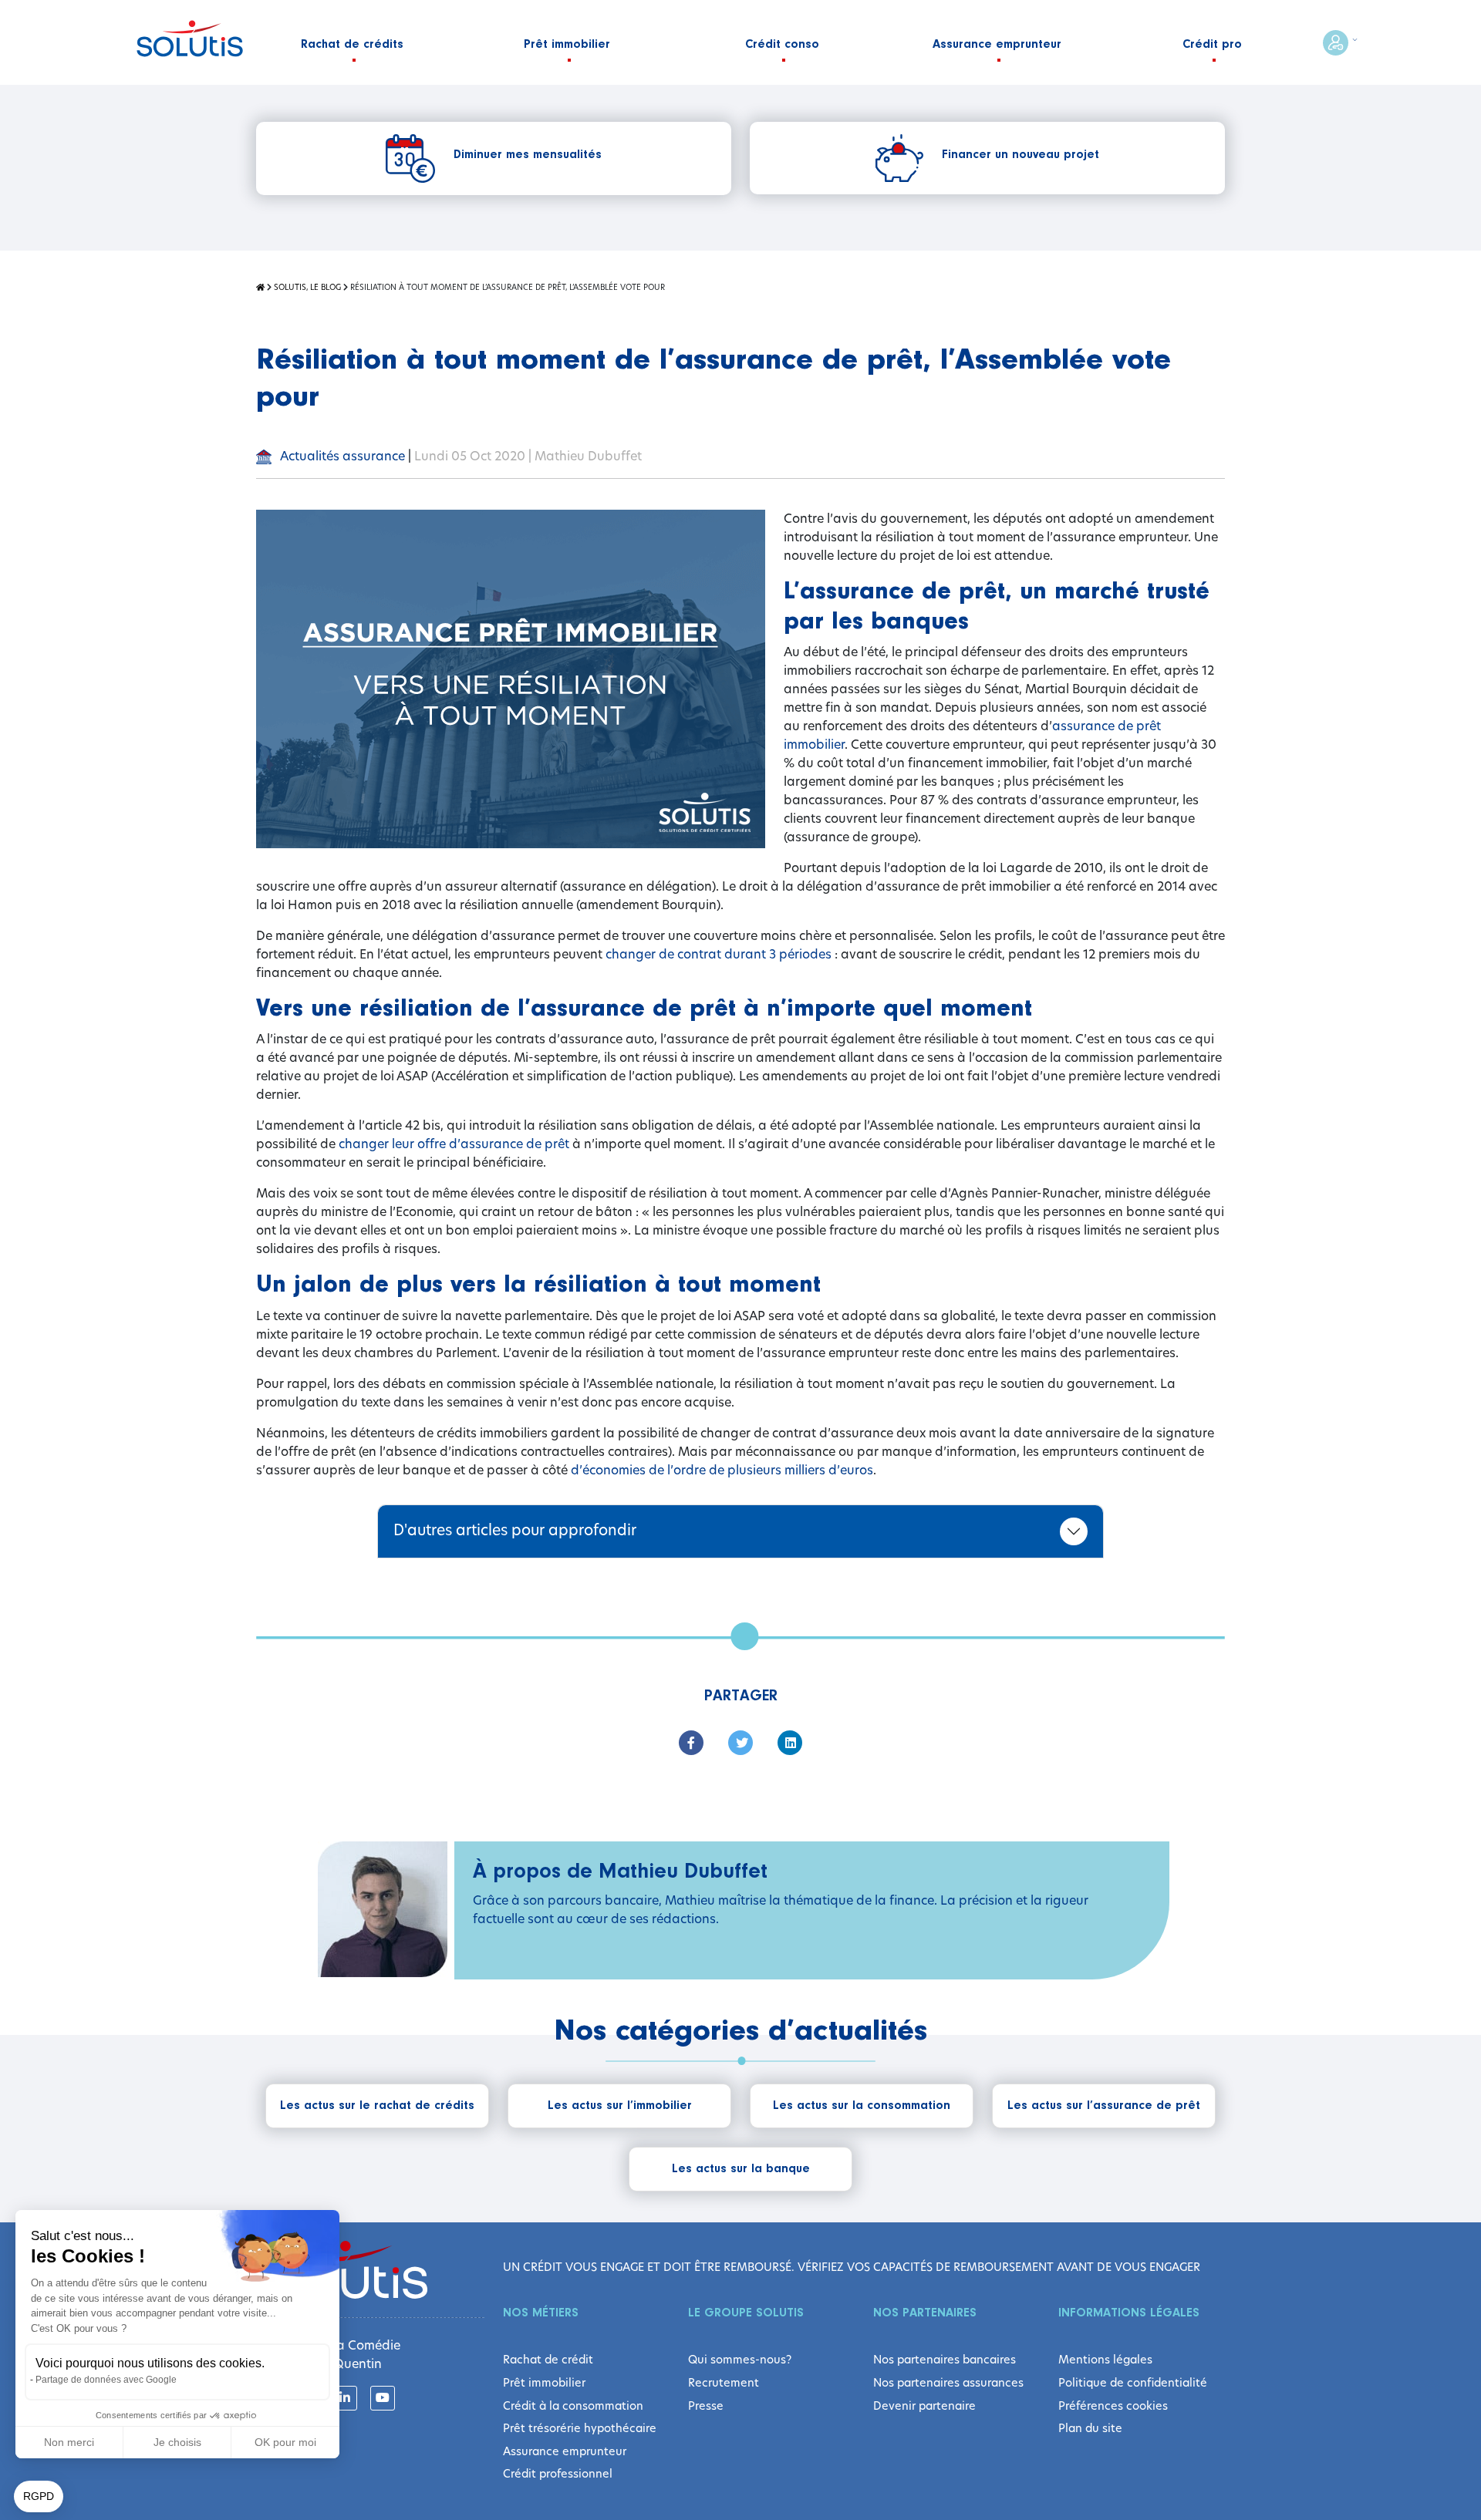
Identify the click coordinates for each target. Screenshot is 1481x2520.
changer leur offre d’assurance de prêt (454, 1144)
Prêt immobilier (544, 2383)
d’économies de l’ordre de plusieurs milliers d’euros (722, 1470)
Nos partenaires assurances (948, 2383)
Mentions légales (1105, 2360)
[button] (39, 2497)
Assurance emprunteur (565, 2451)
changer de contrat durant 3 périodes (719, 954)
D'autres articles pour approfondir (515, 1530)
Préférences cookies (1113, 2406)
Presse (706, 2406)
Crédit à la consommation (573, 2406)
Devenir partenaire (924, 2406)
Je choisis (177, 2442)
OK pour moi (285, 2442)
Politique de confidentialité (1133, 2383)
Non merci (69, 2442)
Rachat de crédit (548, 2360)
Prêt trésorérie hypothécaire (580, 2428)
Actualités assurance (341, 456)
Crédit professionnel (558, 2474)
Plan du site (1090, 2428)
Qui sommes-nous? (740, 2360)
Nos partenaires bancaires (945, 2360)
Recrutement (724, 2383)
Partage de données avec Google (106, 2380)
